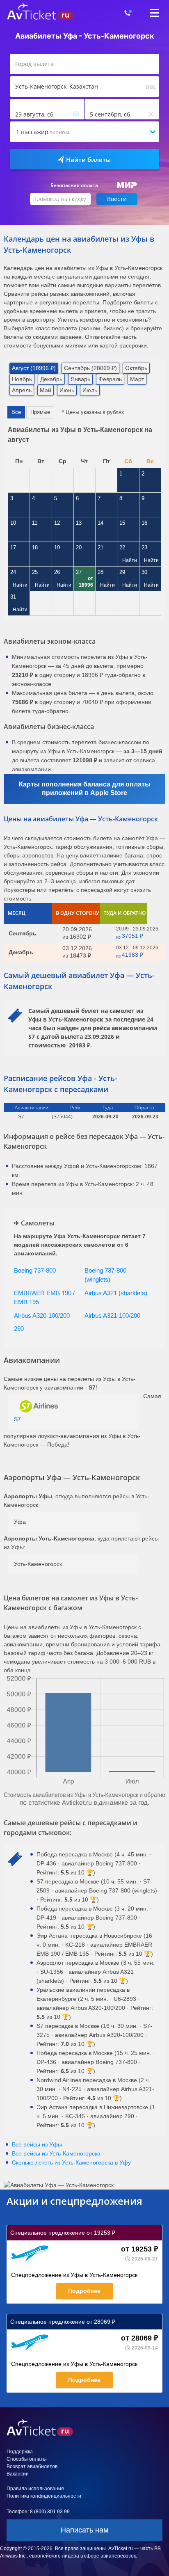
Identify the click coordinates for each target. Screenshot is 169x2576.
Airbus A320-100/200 (42, 1315)
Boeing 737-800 (35, 1270)
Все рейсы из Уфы (37, 2144)
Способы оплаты (27, 2459)
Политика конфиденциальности (44, 2496)
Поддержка (20, 2452)
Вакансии (18, 2474)
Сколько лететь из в (71, 2162)
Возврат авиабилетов (32, 2466)
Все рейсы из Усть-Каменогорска (56, 2153)
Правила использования (35, 2489)
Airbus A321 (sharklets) (116, 1293)
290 (19, 1329)
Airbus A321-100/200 (112, 1315)
